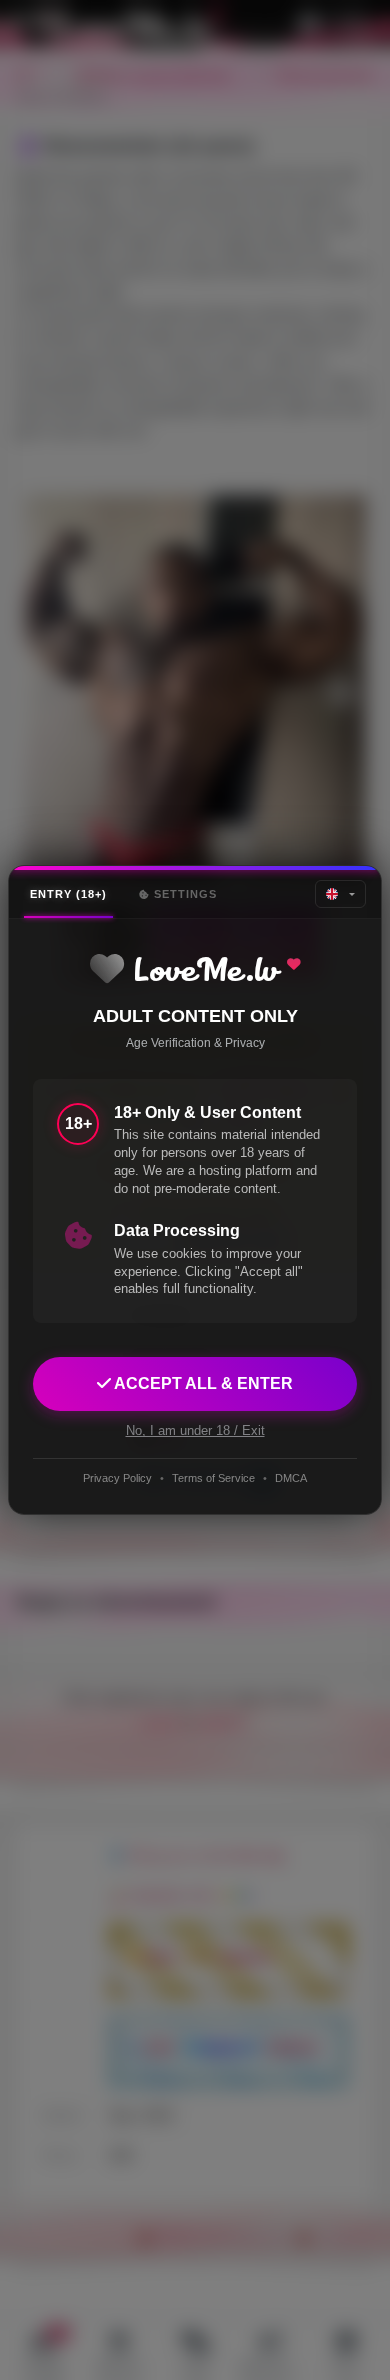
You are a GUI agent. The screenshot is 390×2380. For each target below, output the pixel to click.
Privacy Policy (117, 1478)
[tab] (68, 894)
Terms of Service (213, 1478)
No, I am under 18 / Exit (195, 1430)
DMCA (291, 1478)
